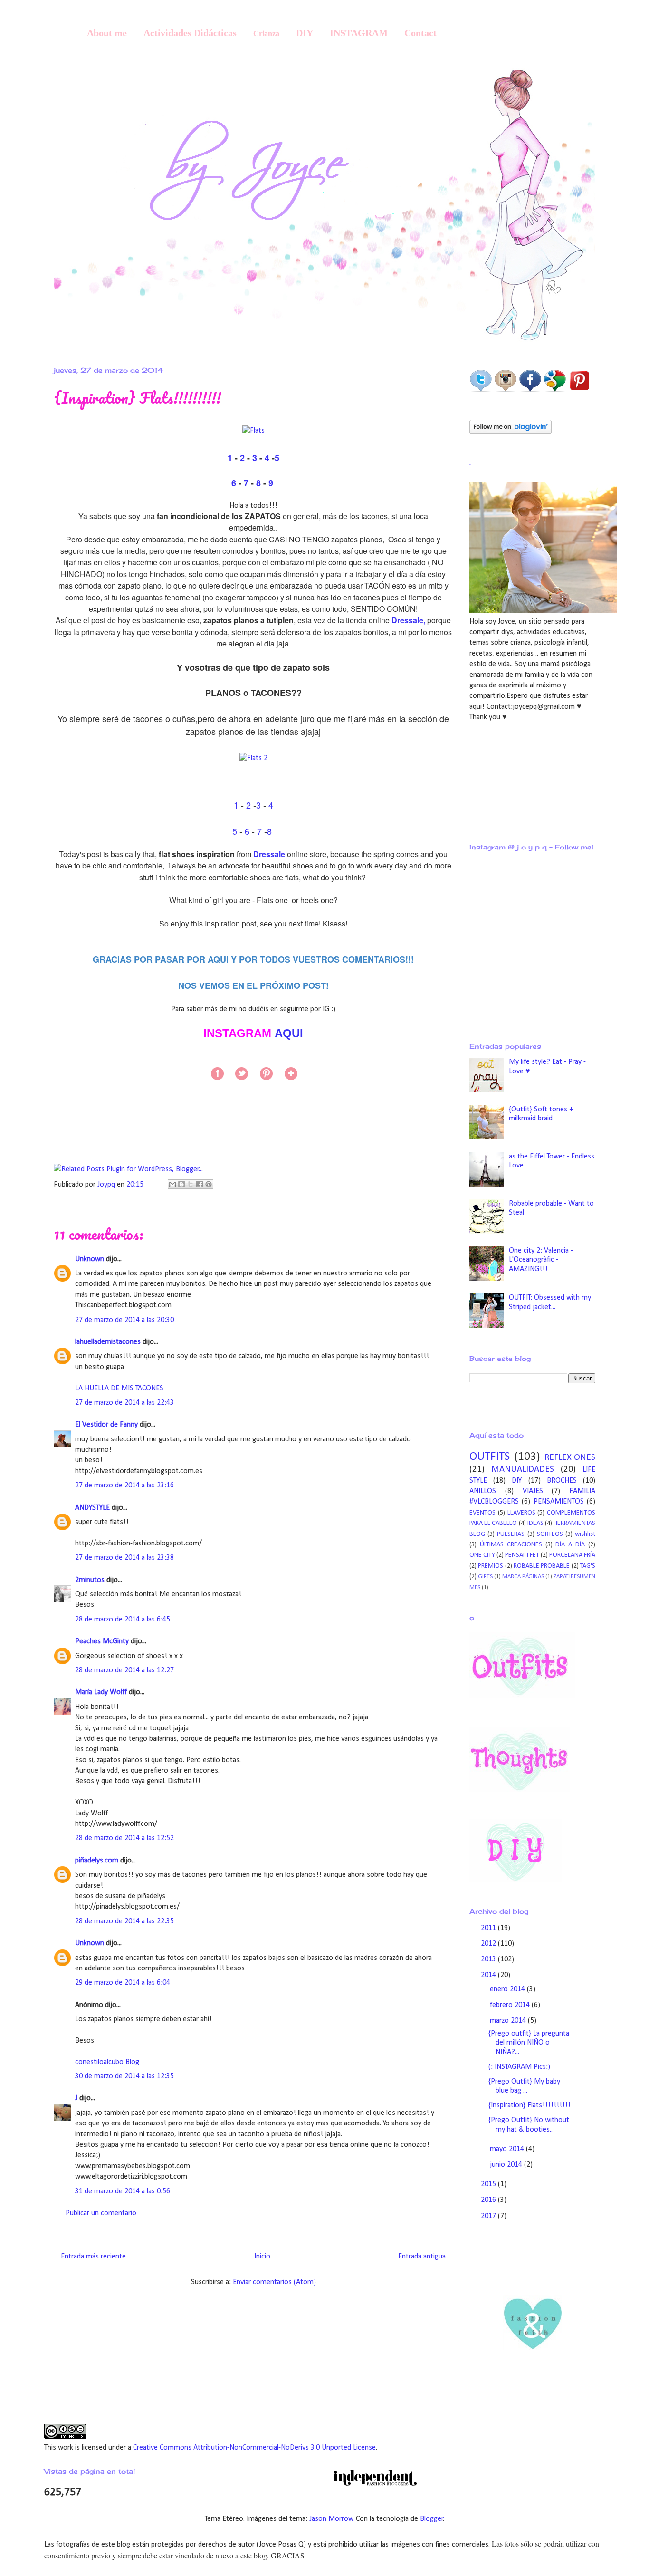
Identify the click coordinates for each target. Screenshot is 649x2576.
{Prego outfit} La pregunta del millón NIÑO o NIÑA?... (529, 2043)
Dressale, (408, 620)
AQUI (289, 1033)
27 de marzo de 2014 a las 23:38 (124, 1558)
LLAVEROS (521, 1513)
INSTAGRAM (359, 33)
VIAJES (533, 1491)
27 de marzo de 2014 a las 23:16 (124, 1486)
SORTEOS (550, 1534)
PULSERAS (511, 1534)
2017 (489, 2216)
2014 (489, 1975)
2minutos (90, 1580)
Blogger (432, 2519)
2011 (489, 1928)
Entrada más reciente (93, 2257)
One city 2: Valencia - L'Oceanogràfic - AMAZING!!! (541, 1260)
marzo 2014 (509, 2021)
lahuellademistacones (108, 1342)
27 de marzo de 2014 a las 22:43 (124, 1403)
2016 (489, 2200)
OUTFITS (490, 1457)
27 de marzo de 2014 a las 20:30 (124, 1320)
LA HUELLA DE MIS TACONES (119, 1389)
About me (107, 33)
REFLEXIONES (570, 1458)
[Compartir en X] (191, 1184)
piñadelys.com (97, 1861)
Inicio (262, 2257)
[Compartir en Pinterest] (209, 1184)
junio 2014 (507, 2165)
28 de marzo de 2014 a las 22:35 (124, 1921)
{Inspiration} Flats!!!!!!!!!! (530, 2105)
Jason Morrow (331, 2519)
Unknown (90, 1259)
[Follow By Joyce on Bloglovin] (511, 432)
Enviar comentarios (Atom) (274, 2282)
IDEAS (535, 1523)
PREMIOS (491, 1566)
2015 (489, 2184)
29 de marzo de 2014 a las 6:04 (123, 1983)
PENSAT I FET (522, 1555)
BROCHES (562, 1481)
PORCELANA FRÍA (572, 1555)
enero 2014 (508, 1989)
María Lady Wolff (101, 1692)
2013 (489, 1959)
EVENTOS (482, 1513)
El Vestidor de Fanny (106, 1425)
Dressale (270, 854)
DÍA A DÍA (570, 1545)
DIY (305, 33)
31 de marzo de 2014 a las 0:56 (123, 2191)
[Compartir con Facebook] (200, 1184)
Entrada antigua (422, 2257)
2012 (489, 1944)
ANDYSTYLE (92, 1508)
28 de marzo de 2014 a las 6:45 (123, 1620)
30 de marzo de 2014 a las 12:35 (124, 2076)
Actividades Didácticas (190, 33)
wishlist (585, 1534)
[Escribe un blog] (181, 1184)
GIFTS (485, 1577)
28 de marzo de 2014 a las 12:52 (124, 1838)
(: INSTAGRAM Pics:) (519, 2067)
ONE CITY (482, 1555)
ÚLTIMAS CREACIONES (511, 1545)
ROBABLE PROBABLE (542, 1566)
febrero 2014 (511, 2005)
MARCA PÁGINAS (523, 1577)
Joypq (107, 1185)
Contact (420, 33)
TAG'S (588, 1566)
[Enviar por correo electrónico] (172, 1184)
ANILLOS (483, 1491)
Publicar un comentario (101, 2213)
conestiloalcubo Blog (107, 2062)
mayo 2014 (508, 2149)
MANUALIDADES (523, 1470)
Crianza (266, 34)
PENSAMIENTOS (559, 1502)
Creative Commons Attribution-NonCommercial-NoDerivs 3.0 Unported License (254, 2448)
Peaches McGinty (102, 1641)
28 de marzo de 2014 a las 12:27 (124, 1670)
